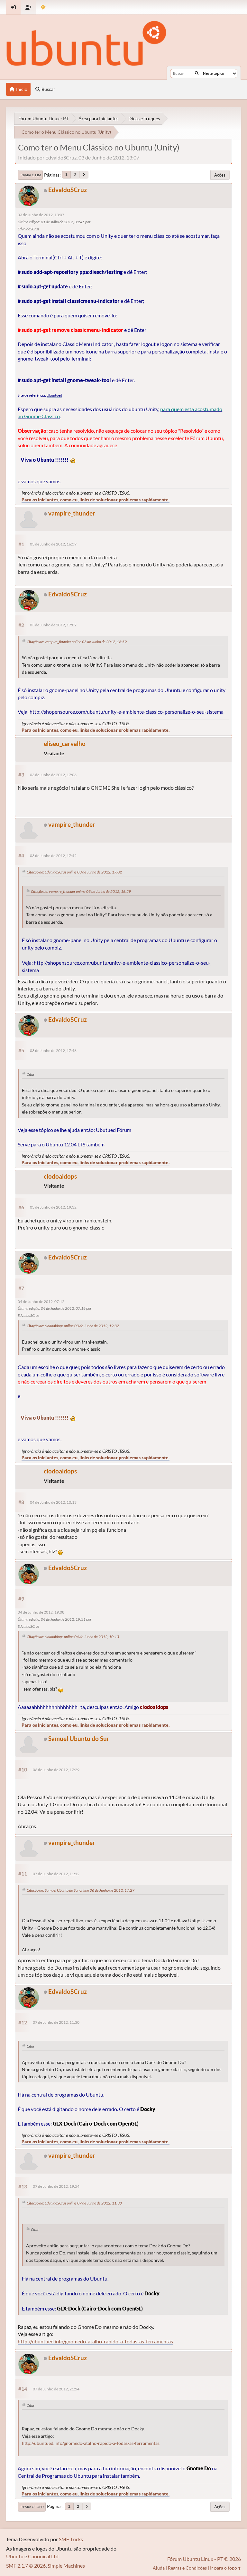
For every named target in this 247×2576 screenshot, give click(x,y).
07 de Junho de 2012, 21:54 (56, 2389)
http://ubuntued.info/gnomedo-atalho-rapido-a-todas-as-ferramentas (95, 2341)
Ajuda (159, 2568)
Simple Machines (66, 2566)
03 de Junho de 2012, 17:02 (53, 625)
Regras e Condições (187, 2568)
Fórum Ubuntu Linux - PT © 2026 (204, 2559)
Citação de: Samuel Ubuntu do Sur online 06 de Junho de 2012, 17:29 (81, 1890)
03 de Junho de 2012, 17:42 (53, 856)
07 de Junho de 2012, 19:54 (56, 2186)
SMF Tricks (71, 2539)
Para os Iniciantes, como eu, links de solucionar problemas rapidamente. (96, 500)
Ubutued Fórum (114, 1130)
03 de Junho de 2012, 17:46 (53, 1051)
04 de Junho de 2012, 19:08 (41, 1612)
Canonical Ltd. (44, 2556)
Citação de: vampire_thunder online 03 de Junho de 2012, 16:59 (77, 642)
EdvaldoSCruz (68, 190)
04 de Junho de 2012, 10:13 (53, 1502)
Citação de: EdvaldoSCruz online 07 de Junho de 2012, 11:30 (74, 2203)
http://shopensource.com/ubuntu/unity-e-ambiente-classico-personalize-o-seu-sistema (127, 712)
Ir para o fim (30, 175)
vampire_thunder (72, 513)
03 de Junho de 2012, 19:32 (53, 1207)
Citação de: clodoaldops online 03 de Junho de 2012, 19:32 (73, 1326)
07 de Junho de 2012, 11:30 (56, 2022)
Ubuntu (15, 2556)
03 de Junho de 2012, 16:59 (53, 544)
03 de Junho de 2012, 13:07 (41, 215)
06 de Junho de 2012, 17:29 (56, 1770)
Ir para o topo (32, 2507)
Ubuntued (54, 395)
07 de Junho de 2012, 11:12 (56, 1874)
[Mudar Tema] (43, 7)
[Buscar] (197, 73)
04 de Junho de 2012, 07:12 (41, 1302)
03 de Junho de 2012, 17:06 (53, 775)
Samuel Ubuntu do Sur (79, 1738)
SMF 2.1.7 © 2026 (26, 2566)
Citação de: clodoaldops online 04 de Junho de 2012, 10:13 (73, 1637)
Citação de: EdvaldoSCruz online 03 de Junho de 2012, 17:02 (74, 872)
